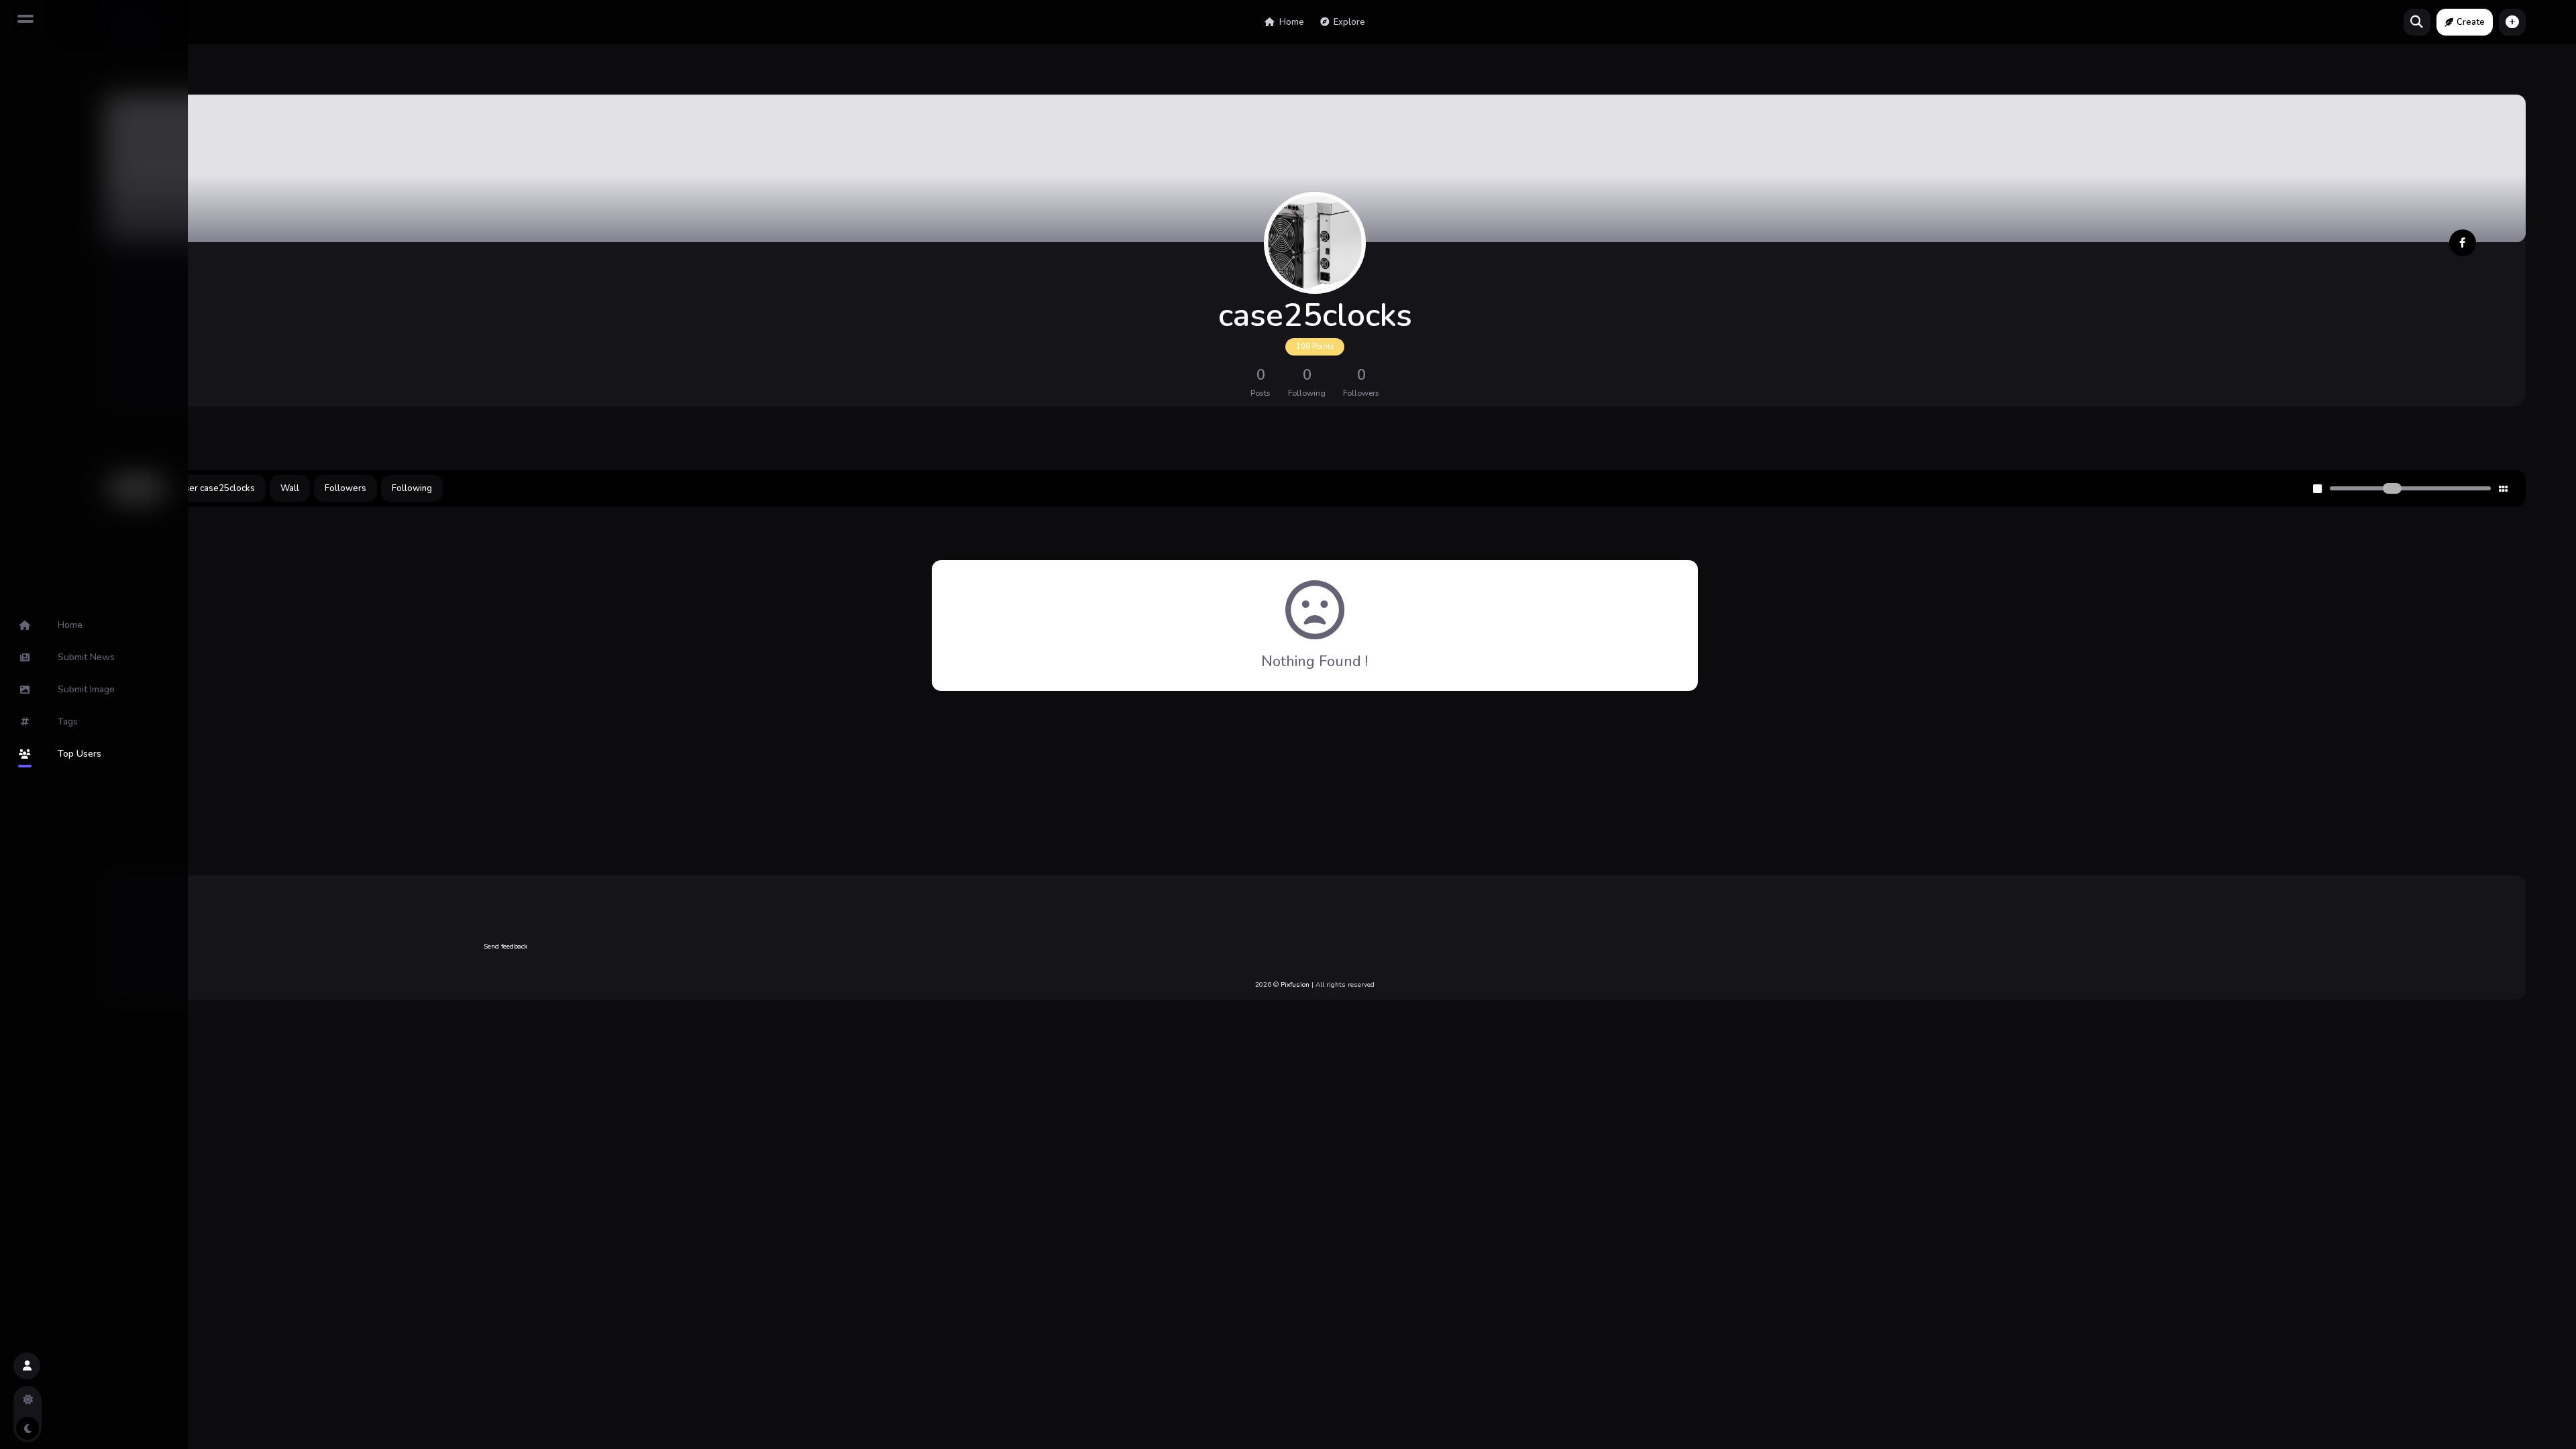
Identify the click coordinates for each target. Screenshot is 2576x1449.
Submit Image (86, 689)
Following (412, 488)
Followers (345, 488)
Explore (1348, 22)
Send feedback (505, 947)
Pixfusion (1295, 985)
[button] (2512, 22)
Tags (68, 721)
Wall (290, 488)
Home (1291, 22)
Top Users (79, 754)
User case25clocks (217, 488)
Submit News (86, 657)
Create (2471, 22)
